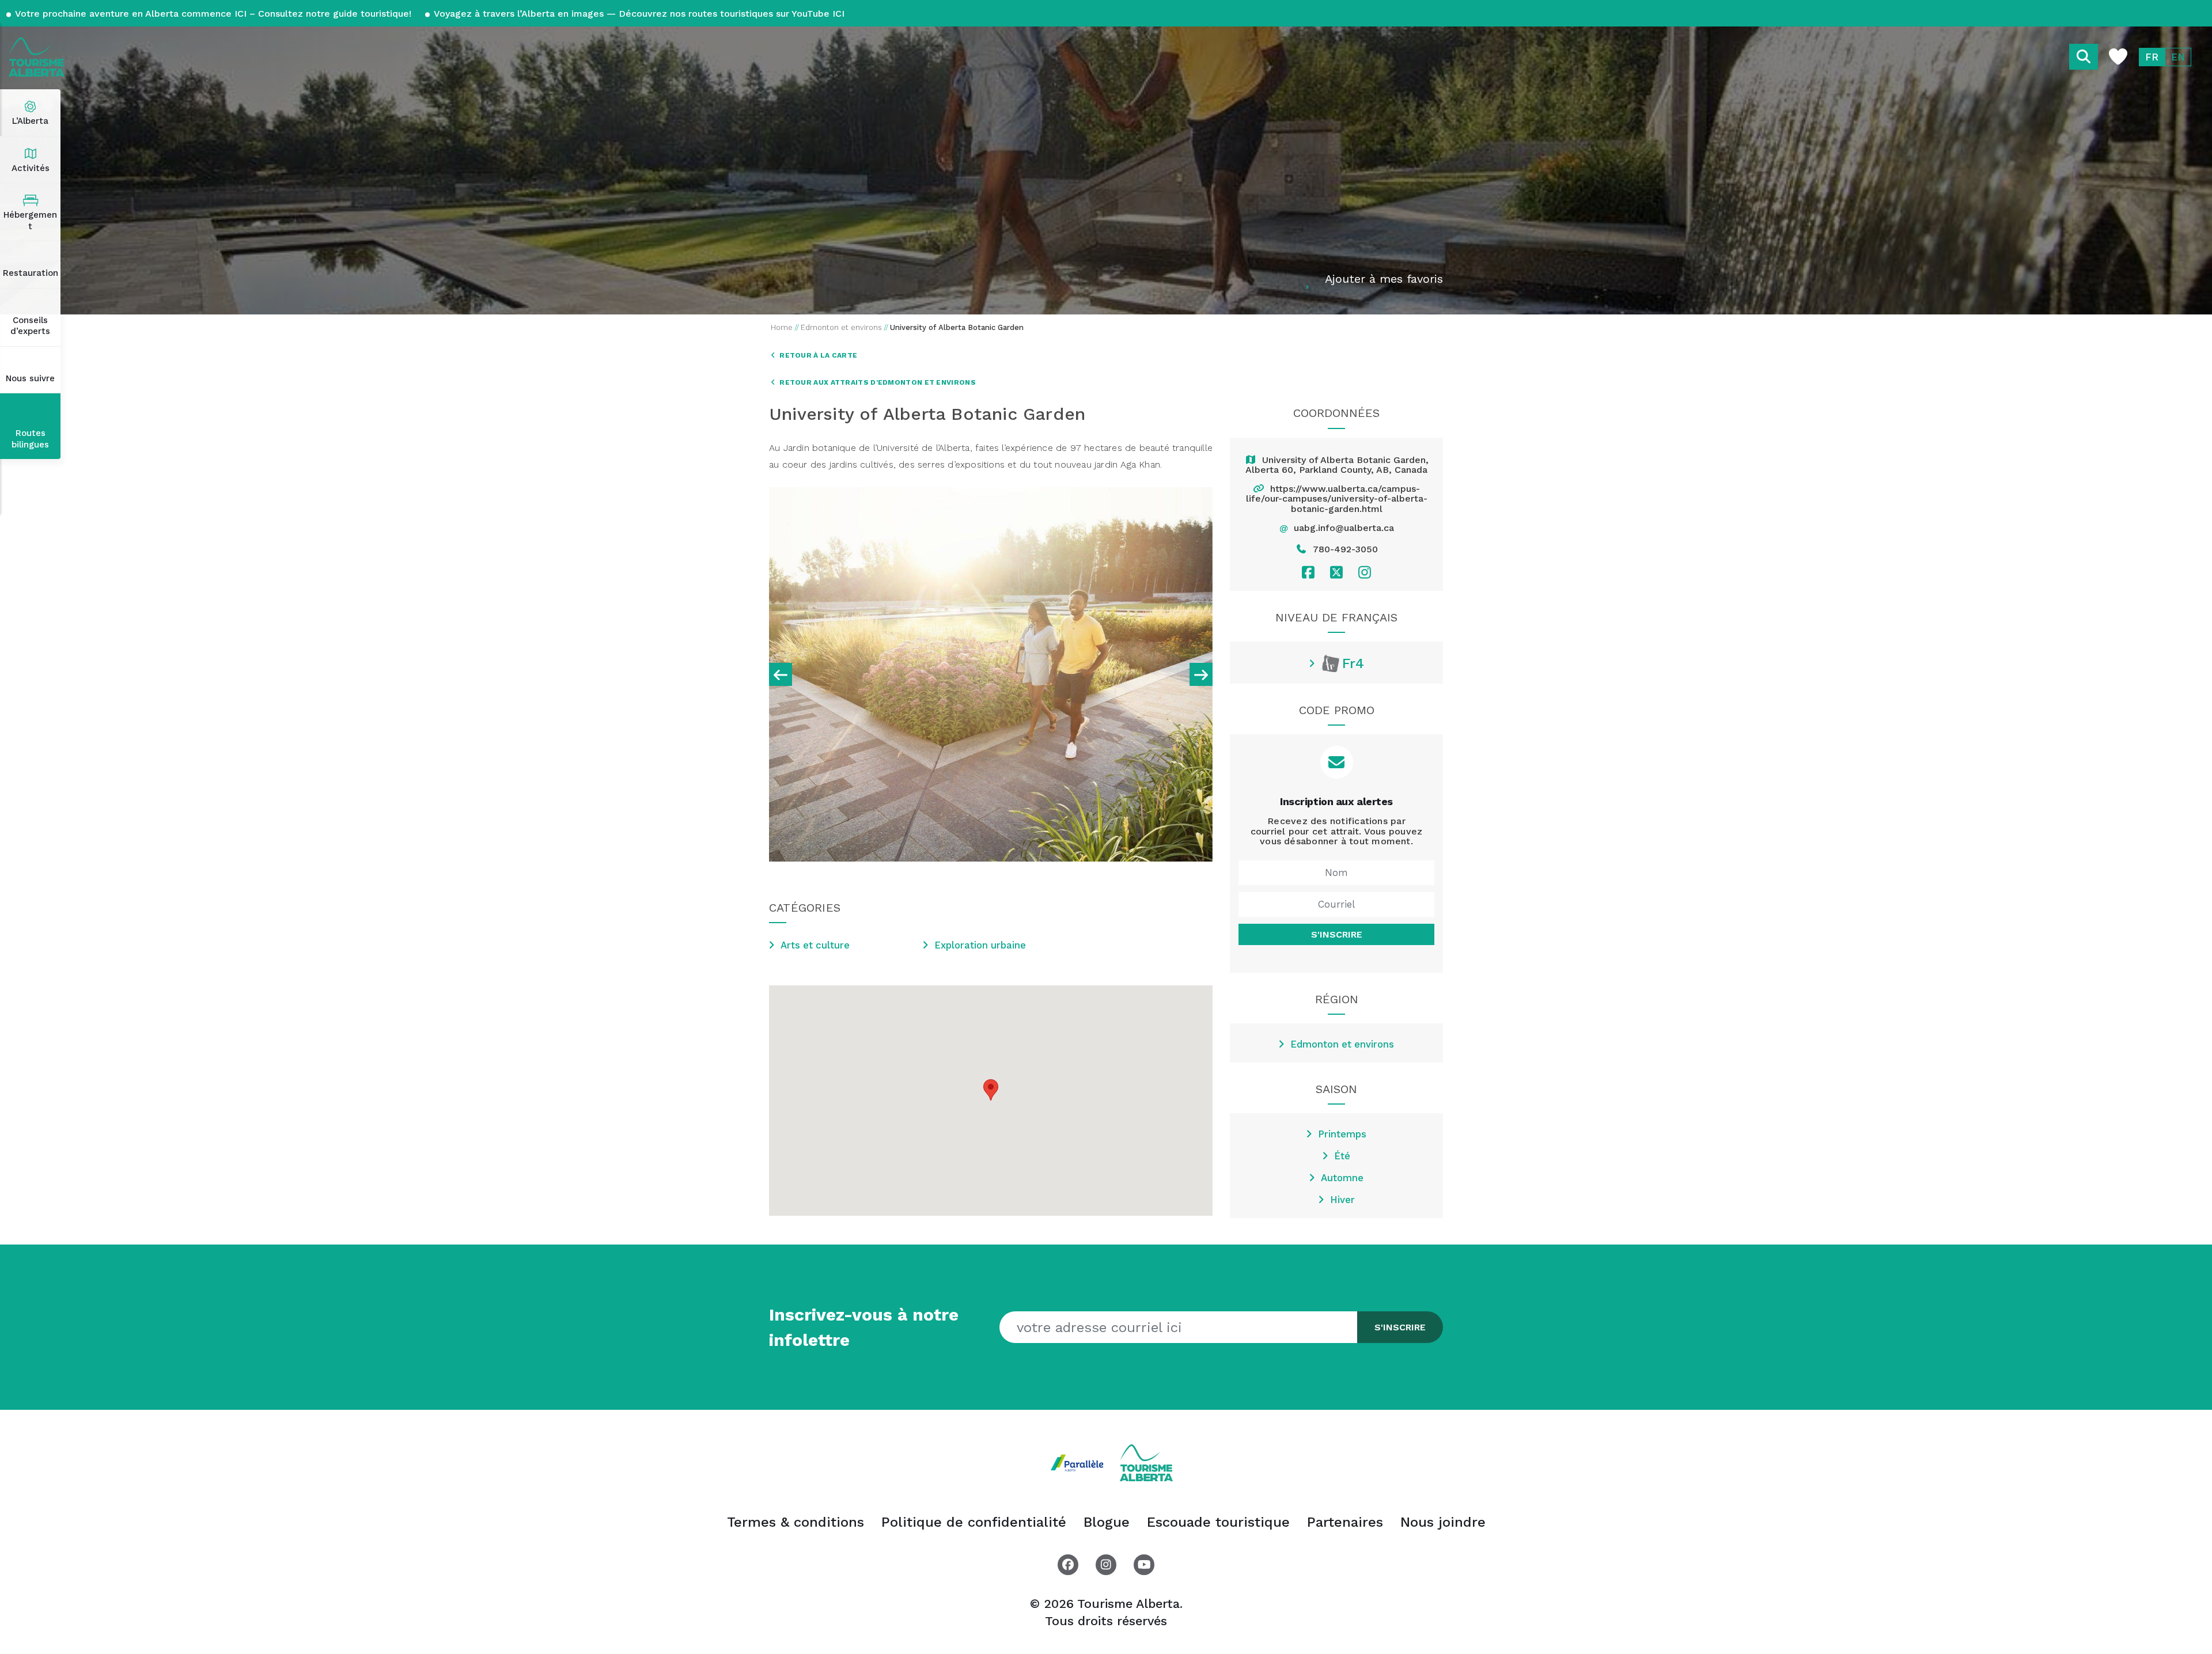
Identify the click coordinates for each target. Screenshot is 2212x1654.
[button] (991, 1090)
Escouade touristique (1218, 1522)
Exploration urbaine (980, 945)
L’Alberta (30, 121)
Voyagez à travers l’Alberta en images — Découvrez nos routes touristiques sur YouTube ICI (638, 14)
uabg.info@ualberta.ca (1344, 528)
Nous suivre (30, 378)
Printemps (1342, 1134)
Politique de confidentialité (974, 1522)
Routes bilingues (30, 439)
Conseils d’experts (30, 326)
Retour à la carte (817, 355)
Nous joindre (1443, 1522)
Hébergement (30, 221)
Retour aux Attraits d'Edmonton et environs (877, 382)
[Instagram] (1365, 572)
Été (1342, 1156)
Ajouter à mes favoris (1384, 279)
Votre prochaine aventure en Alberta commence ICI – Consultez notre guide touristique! (213, 14)
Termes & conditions (796, 1522)
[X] (1336, 572)
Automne (1342, 1178)
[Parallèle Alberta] (1080, 1462)
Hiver (1342, 1200)
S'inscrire (1337, 934)
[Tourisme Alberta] (37, 57)
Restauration (31, 273)
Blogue (1107, 1522)
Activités (31, 168)
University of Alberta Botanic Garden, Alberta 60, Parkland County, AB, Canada (1337, 465)
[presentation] (781, 674)
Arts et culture (815, 945)
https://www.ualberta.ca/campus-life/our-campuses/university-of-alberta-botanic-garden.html (1337, 499)
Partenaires (1345, 1522)
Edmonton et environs (1342, 1044)
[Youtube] (1144, 1565)
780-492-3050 (1345, 549)
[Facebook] (1308, 572)
